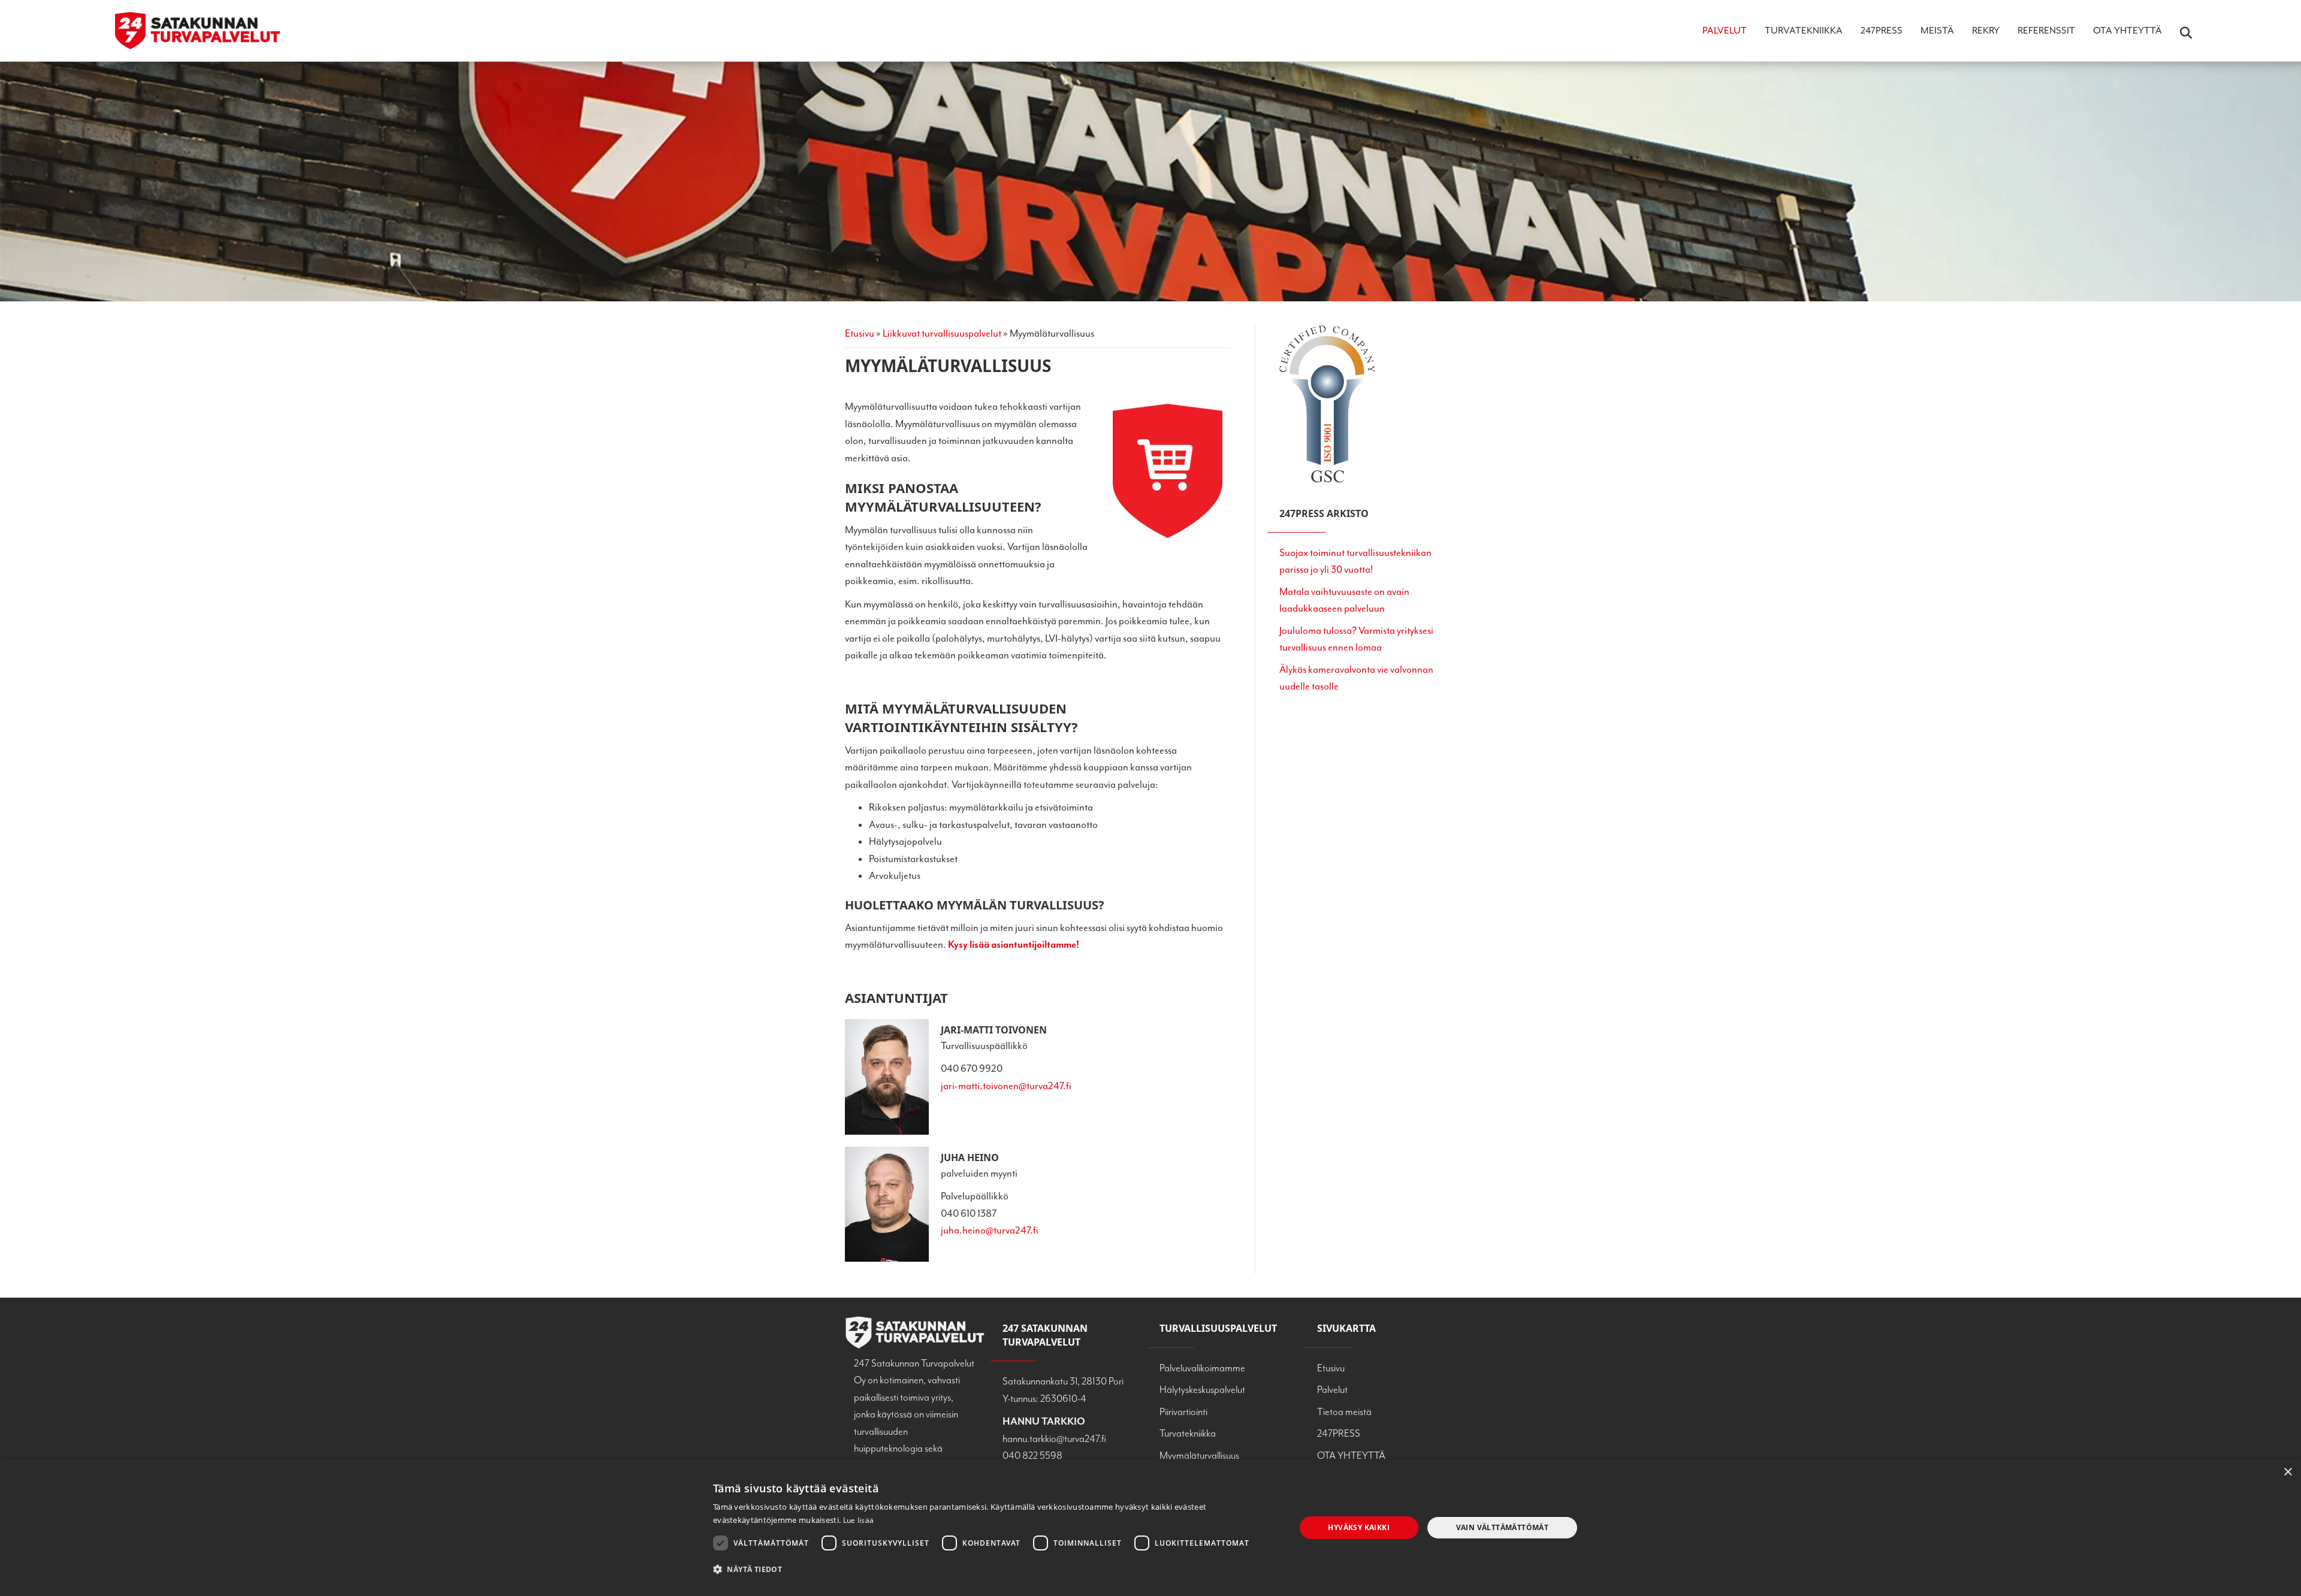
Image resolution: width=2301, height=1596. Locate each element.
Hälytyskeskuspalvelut (1202, 1390)
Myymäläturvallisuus (1199, 1456)
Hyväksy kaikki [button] (1359, 1527)
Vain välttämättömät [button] (1503, 1527)
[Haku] (2178, 33)
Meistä (1937, 31)
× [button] (2288, 1472)
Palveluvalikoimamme (1202, 1368)
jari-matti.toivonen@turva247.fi (1006, 1086)
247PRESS (1882, 31)
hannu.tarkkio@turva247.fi (1054, 1439)
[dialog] (1150, 1528)
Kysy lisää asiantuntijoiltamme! (1014, 944)
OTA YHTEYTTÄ (2128, 31)
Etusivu (860, 333)
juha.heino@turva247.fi (990, 1230)
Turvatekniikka (1804, 31)
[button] (996, 1569)
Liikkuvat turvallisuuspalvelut (942, 333)
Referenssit (2046, 31)
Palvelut (1725, 31)
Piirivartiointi (1183, 1412)
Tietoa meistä (1344, 1412)
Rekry (1986, 31)
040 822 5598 (1032, 1456)
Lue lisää (859, 1520)
